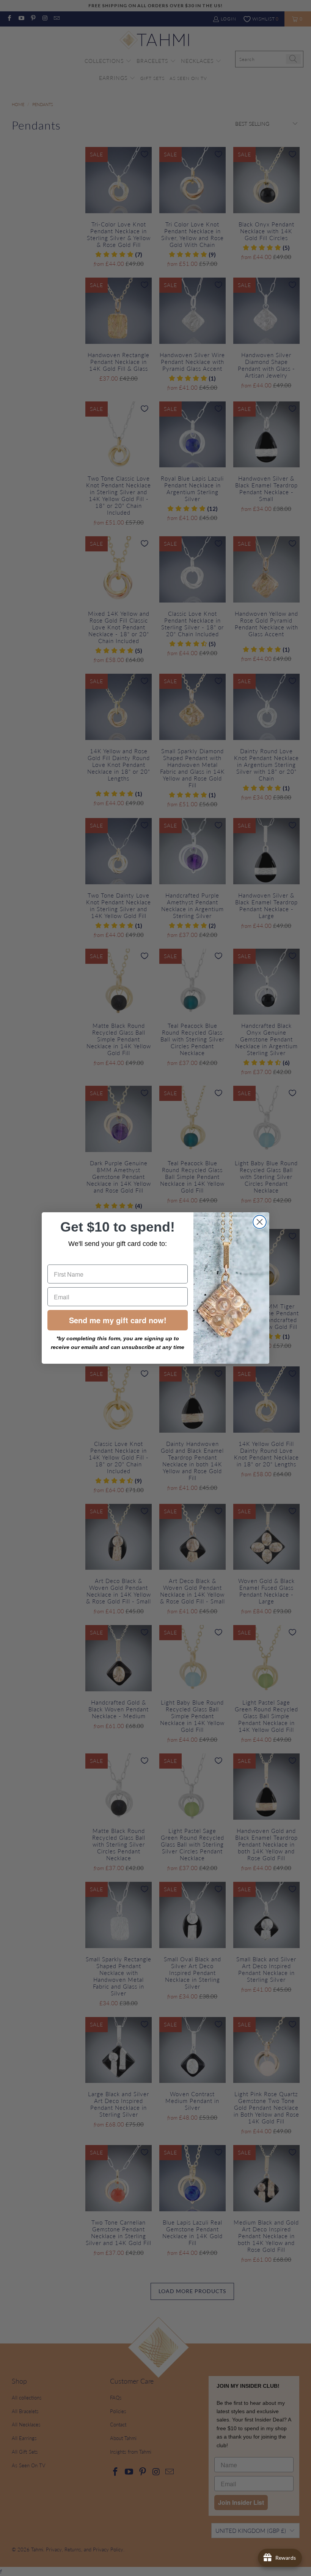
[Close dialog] (260, 1222)
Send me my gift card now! (118, 1320)
